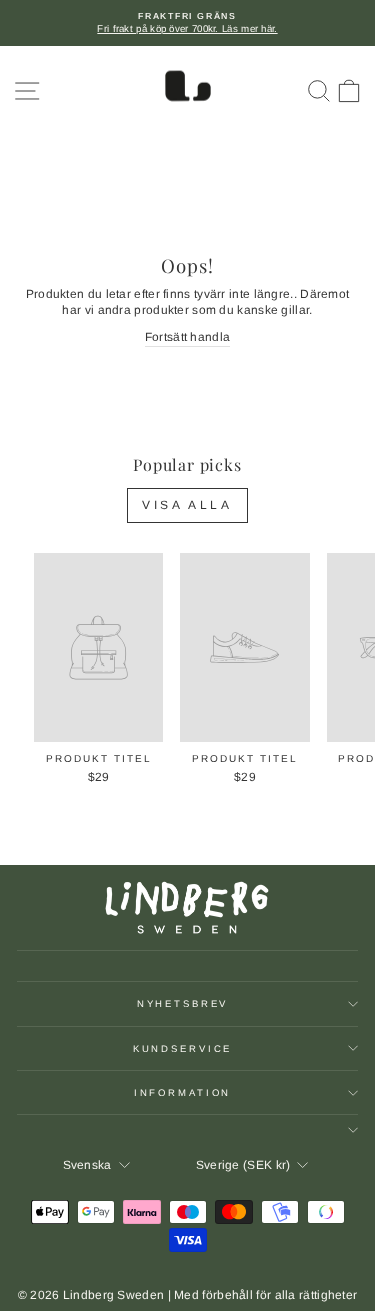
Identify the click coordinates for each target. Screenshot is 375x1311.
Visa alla (187, 505)
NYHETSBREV (183, 1003)
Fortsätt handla (188, 337)
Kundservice (183, 1048)
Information (183, 1092)
